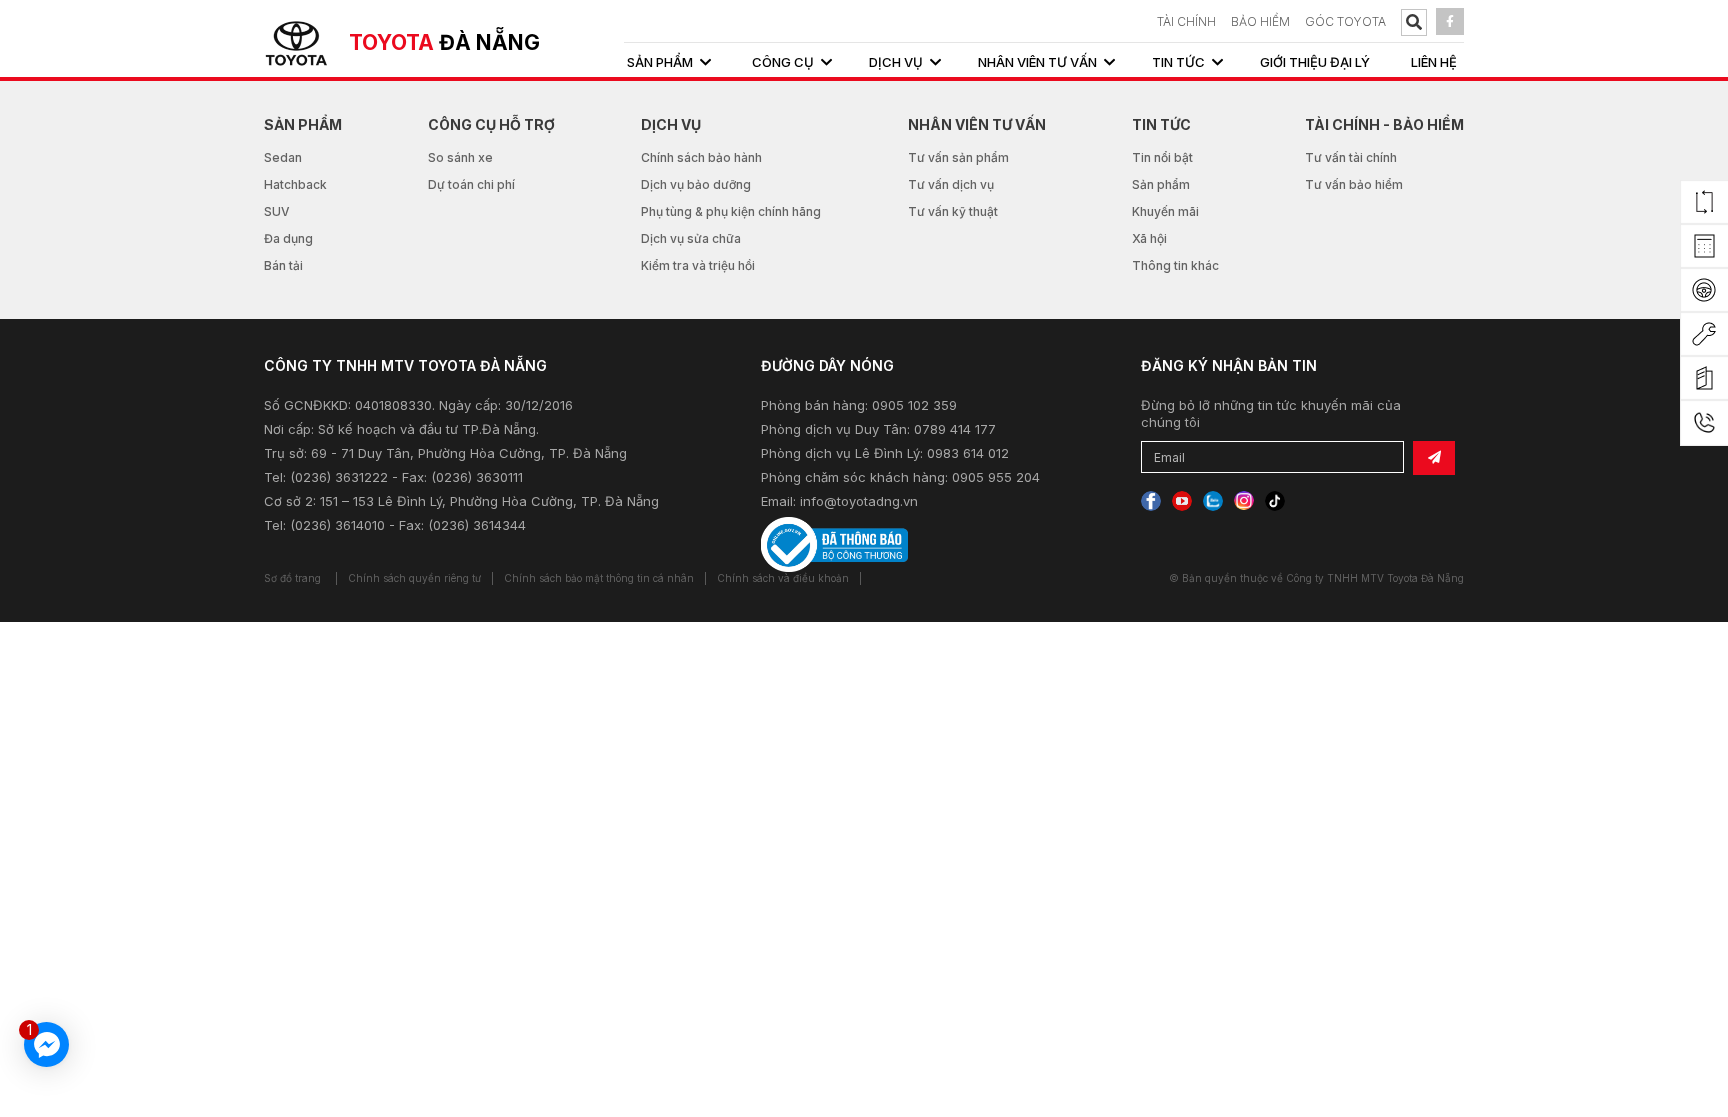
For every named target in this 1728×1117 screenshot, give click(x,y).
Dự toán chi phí (471, 184)
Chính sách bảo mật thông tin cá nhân (599, 578)
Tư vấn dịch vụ (951, 184)
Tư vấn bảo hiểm (1354, 184)
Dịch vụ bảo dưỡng (696, 184)
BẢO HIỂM (1260, 21)
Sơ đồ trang (292, 578)
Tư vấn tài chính (1351, 157)
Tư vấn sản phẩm (958, 157)
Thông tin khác (1175, 265)
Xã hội (1149, 238)
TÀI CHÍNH (1186, 21)
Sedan (283, 157)
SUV (277, 211)
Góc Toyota (1345, 21)
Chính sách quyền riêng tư (414, 578)
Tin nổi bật (1162, 157)
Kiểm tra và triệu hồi (698, 265)
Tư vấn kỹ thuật (953, 211)
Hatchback (295, 184)
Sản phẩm (1161, 184)
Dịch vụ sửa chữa (691, 238)
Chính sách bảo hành (701, 157)
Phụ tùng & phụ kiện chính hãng (731, 211)
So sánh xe (460, 157)
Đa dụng (288, 238)
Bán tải (283, 265)
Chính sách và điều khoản (783, 578)
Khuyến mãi (1165, 211)
